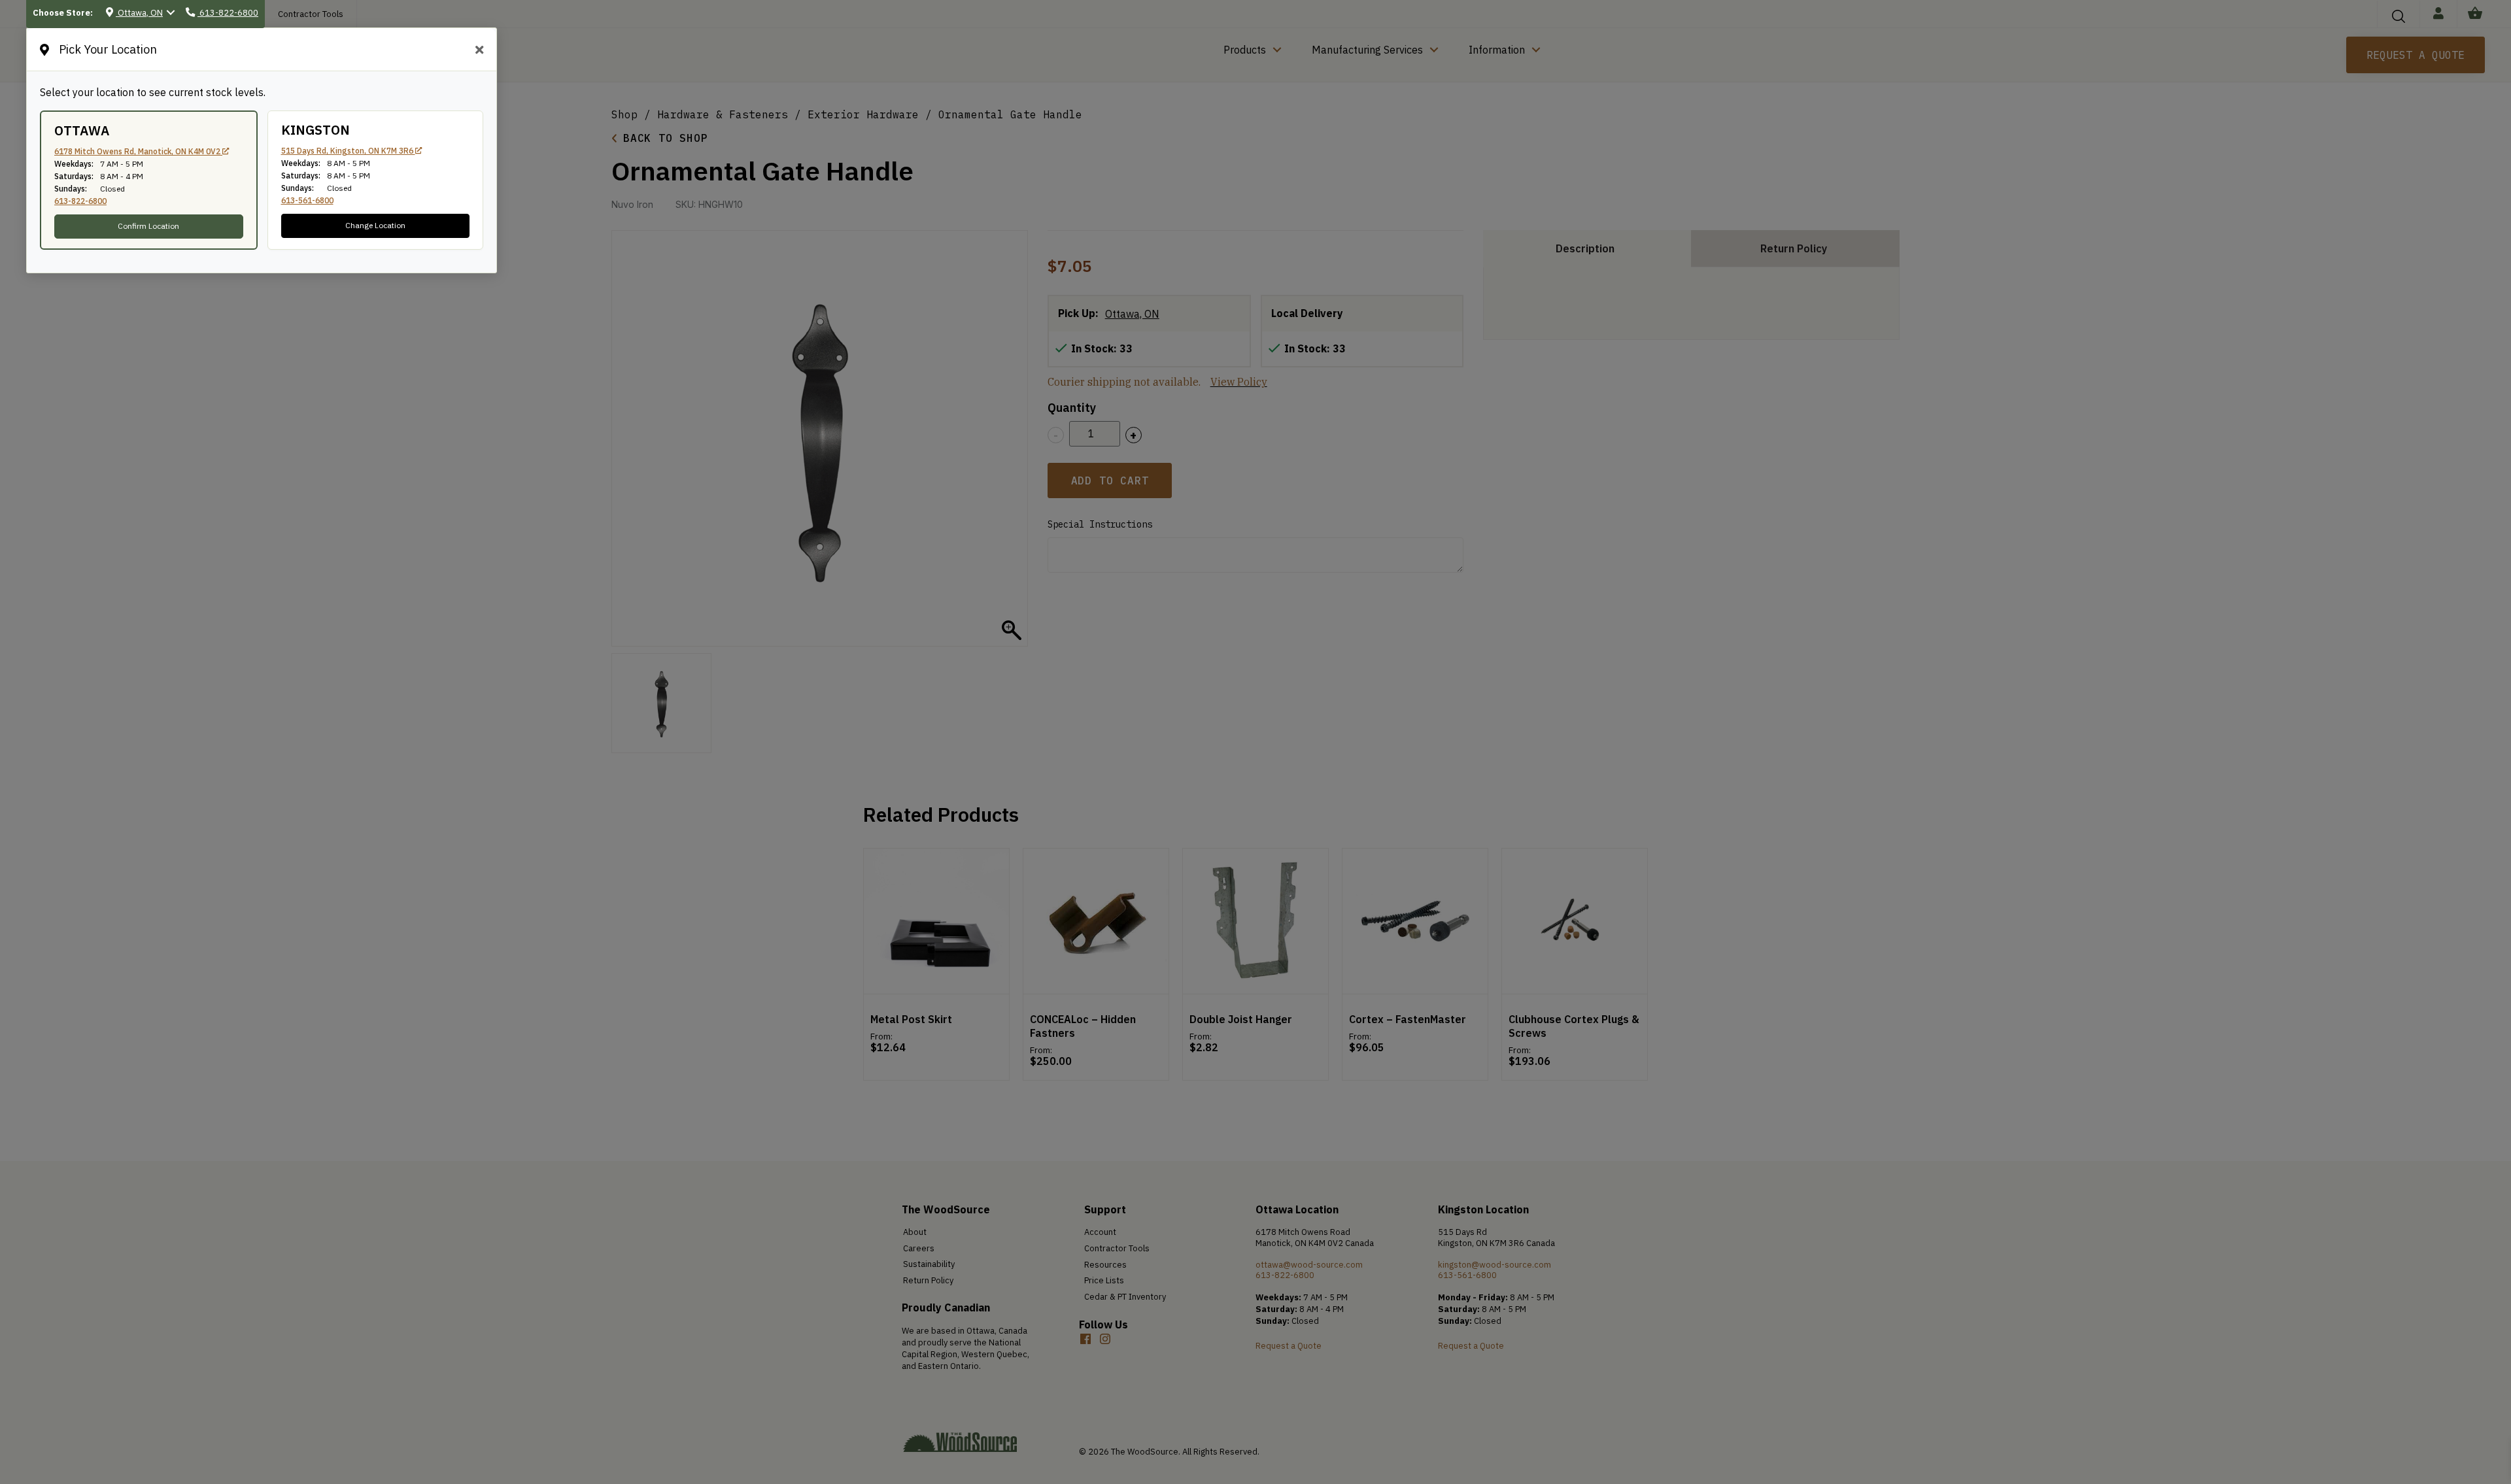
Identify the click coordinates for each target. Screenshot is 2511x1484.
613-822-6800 (80, 201)
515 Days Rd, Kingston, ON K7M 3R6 (348, 151)
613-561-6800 (307, 200)
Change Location (375, 225)
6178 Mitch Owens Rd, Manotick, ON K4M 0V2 (138, 151)
